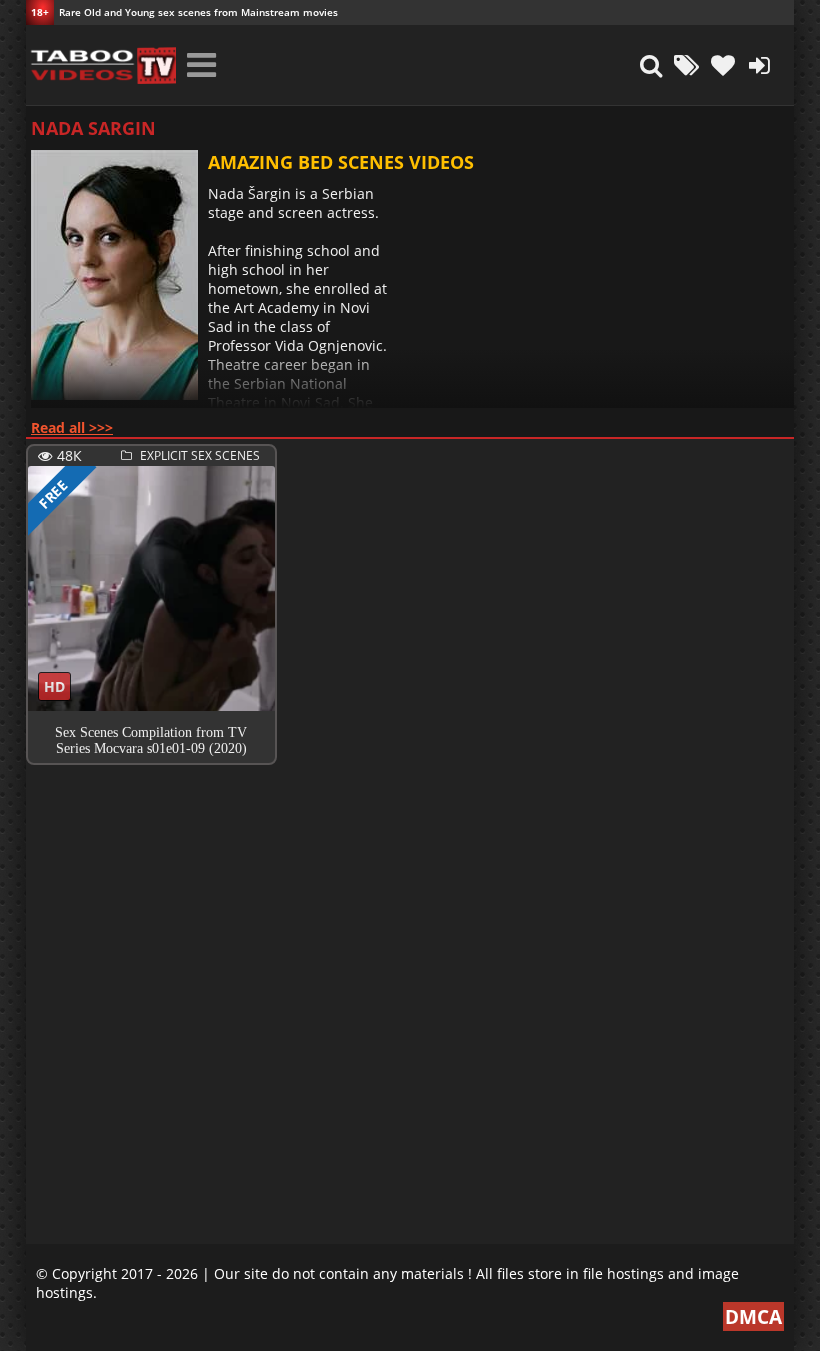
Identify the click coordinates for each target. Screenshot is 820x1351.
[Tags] (687, 65)
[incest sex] (101, 65)
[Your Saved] (723, 65)
